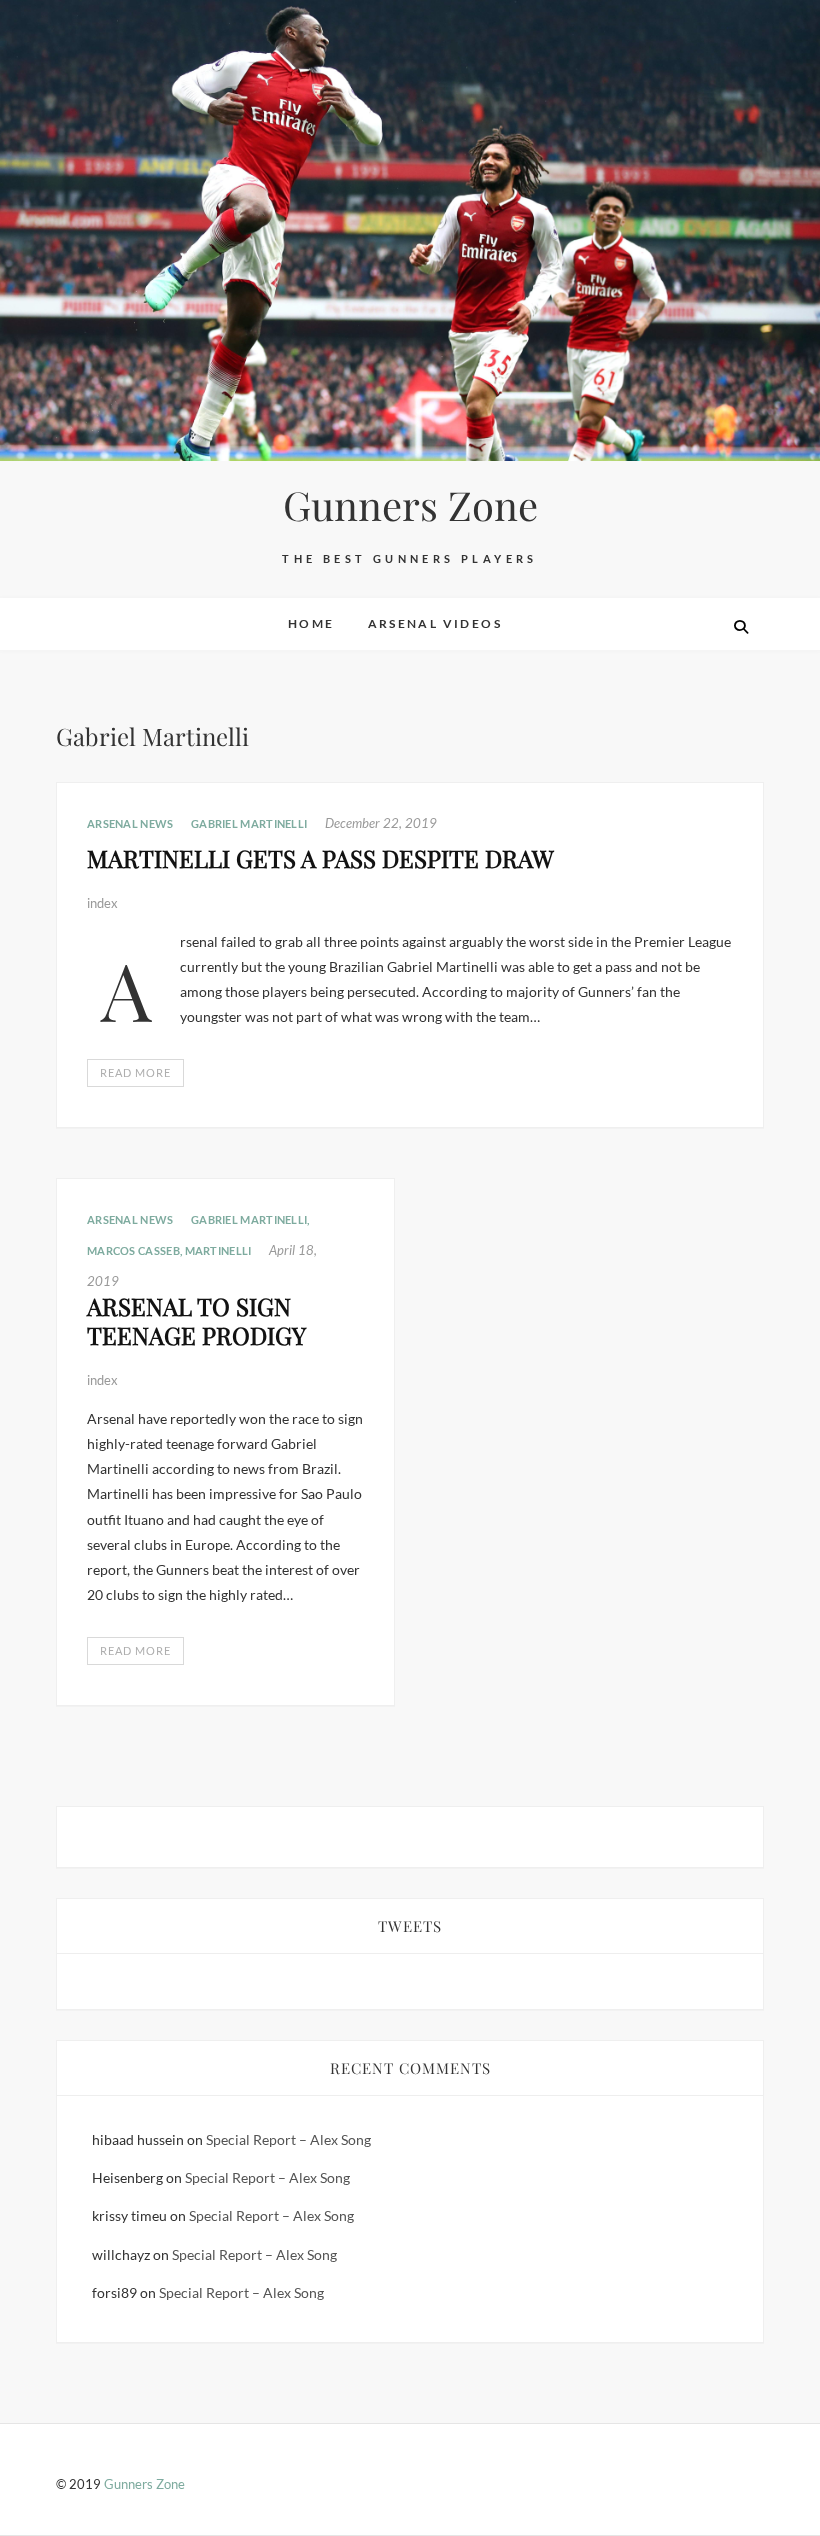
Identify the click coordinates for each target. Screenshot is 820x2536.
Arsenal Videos (435, 623)
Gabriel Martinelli (249, 823)
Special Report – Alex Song (288, 2139)
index (102, 903)
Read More (135, 1072)
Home (311, 623)
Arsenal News (130, 823)
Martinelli (218, 1250)
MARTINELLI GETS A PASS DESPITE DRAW (320, 858)
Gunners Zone (410, 505)
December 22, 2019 (381, 823)
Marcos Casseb (133, 1250)
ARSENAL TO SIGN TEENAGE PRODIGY (196, 1320)
